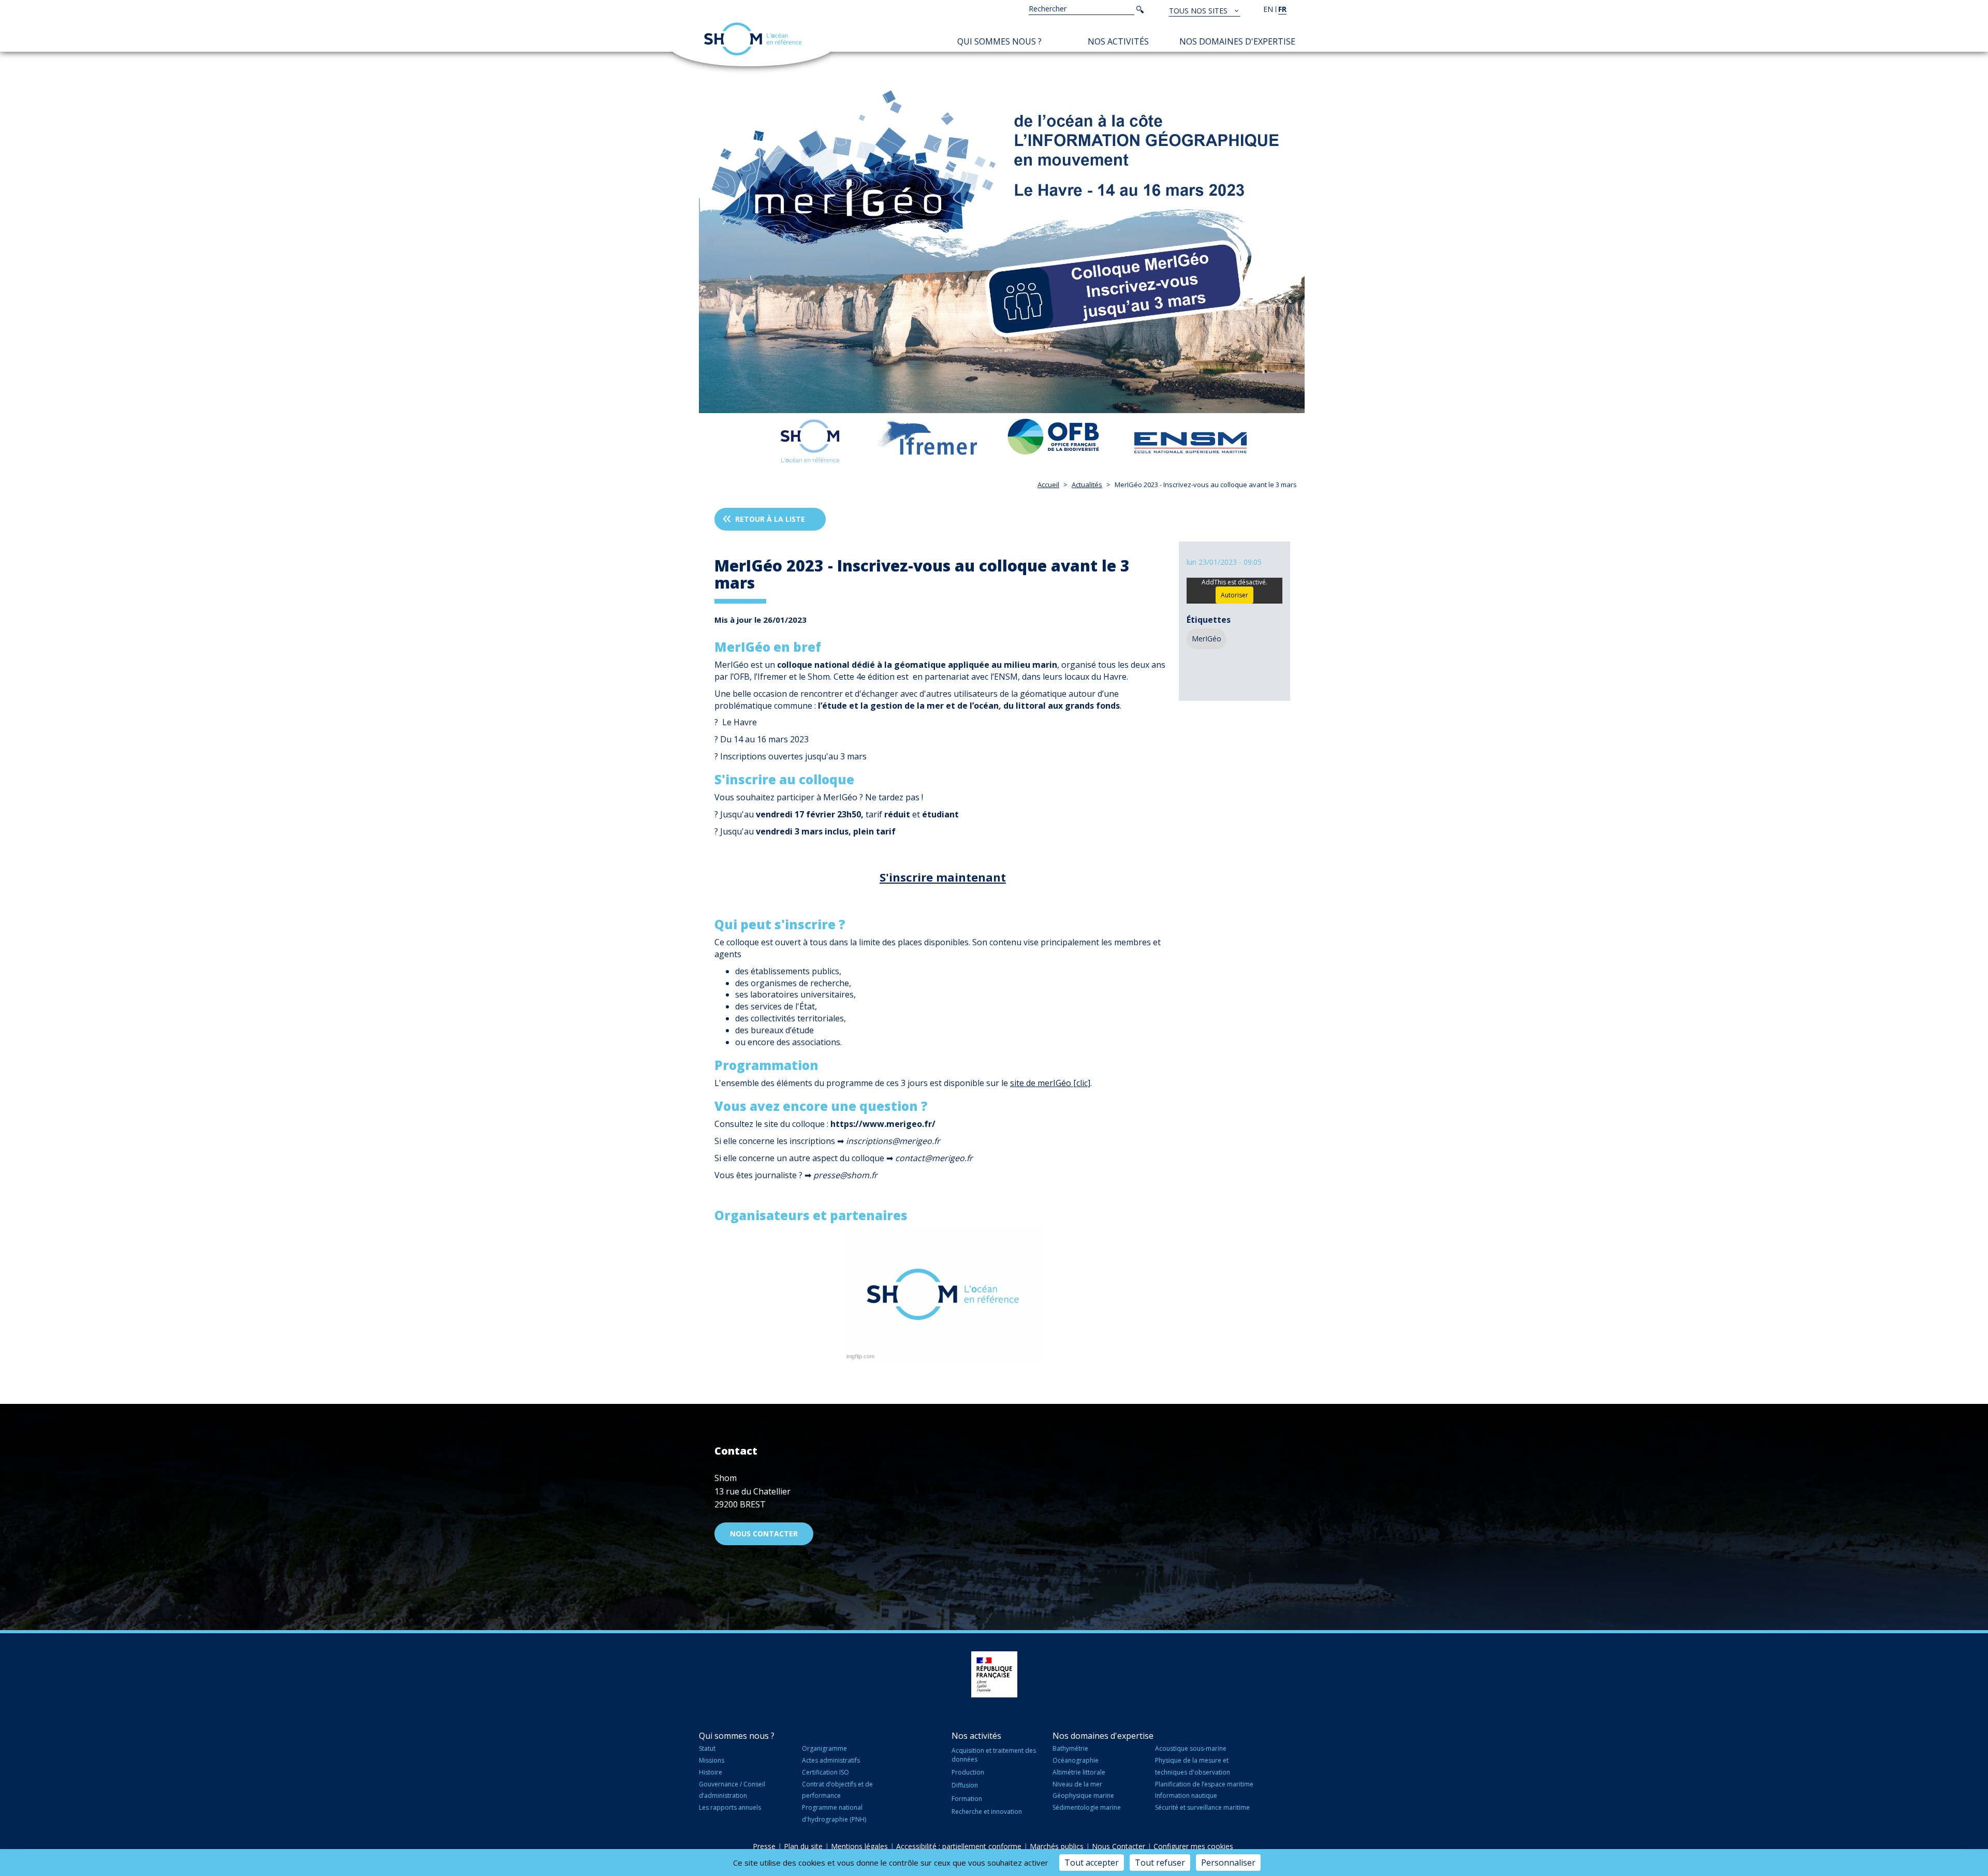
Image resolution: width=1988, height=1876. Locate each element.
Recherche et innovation (987, 1812)
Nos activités (1118, 41)
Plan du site (803, 1846)
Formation (967, 1799)
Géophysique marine (1083, 1796)
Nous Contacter (1119, 1846)
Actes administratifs (831, 1760)
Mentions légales (859, 1846)
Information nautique (1186, 1796)
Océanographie (1076, 1760)
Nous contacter (764, 1534)
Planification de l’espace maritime (1204, 1784)
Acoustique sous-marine (1191, 1748)
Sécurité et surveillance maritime (1202, 1807)
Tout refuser (1160, 1863)
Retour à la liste (770, 519)
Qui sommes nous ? (999, 41)
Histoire (711, 1772)
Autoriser (1234, 595)
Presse (764, 1846)
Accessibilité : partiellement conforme (959, 1846)
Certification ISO (825, 1772)
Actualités (1087, 485)
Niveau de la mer (1077, 1784)
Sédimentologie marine (1087, 1807)
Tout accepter (1092, 1863)
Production (968, 1772)
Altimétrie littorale (1079, 1772)
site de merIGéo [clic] (1050, 1083)
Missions (712, 1760)
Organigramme (824, 1748)
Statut (707, 1748)
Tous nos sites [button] (1199, 11)
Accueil (1048, 485)
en (1268, 9)
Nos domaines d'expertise (1237, 41)
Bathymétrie (1070, 1748)
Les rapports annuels (730, 1807)
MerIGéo (1207, 639)
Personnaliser (1228, 1863)
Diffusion (965, 1785)
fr (1282, 9)
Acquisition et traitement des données (994, 1755)
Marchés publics (1057, 1846)
